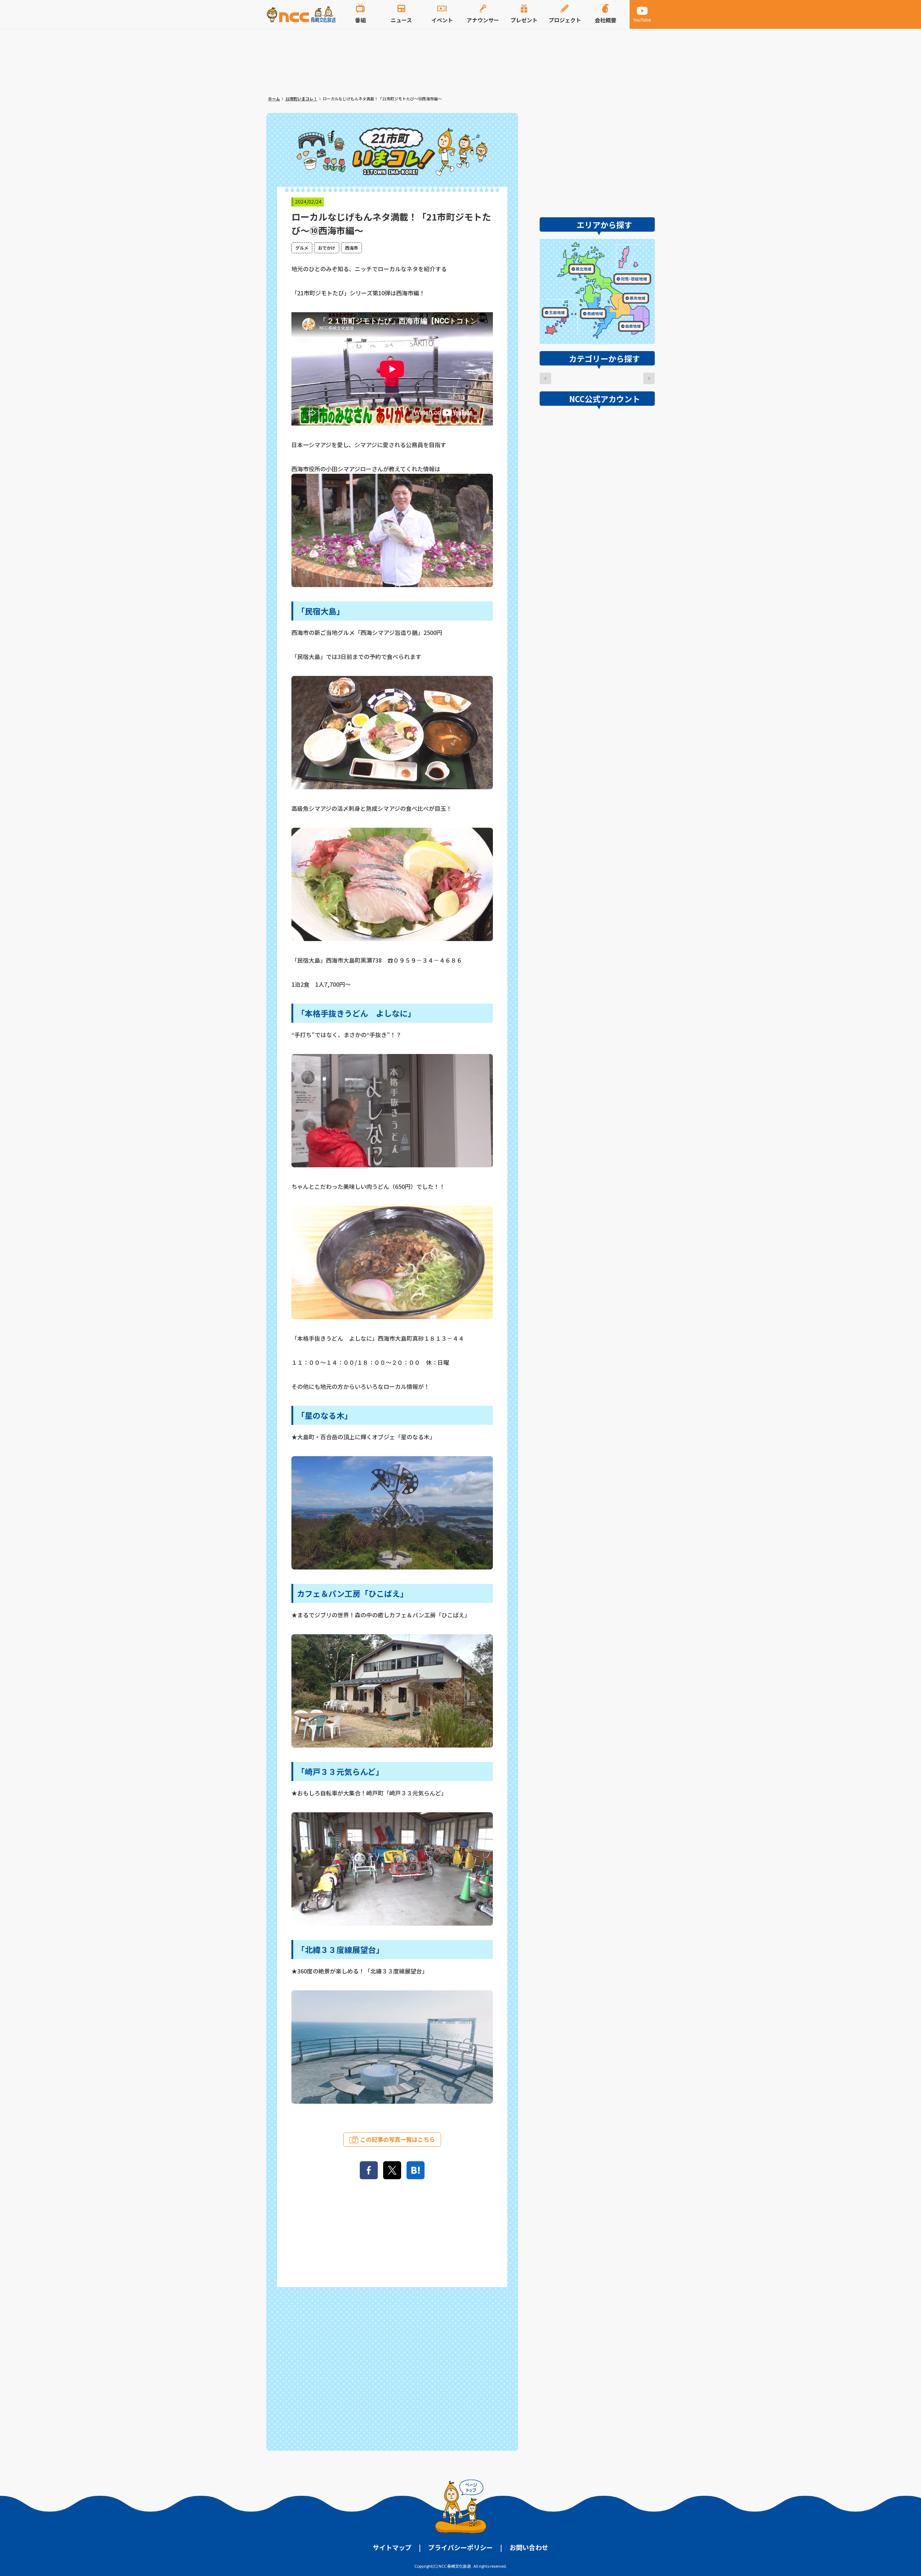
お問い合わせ (529, 2547)
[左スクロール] (545, 378)
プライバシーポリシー (460, 2547)
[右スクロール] (649, 378)
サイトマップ (392, 2547)
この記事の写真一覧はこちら (398, 2139)
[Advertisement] (392, 2367)
